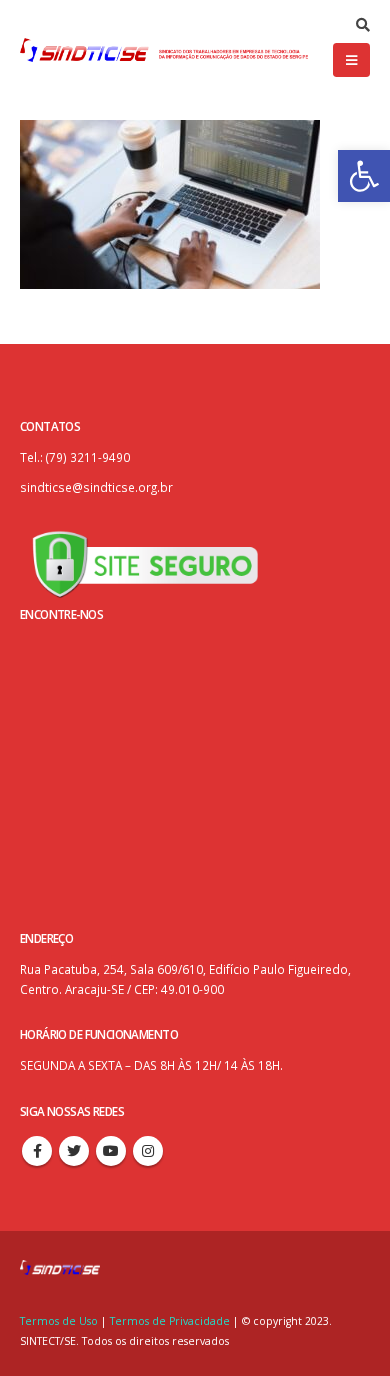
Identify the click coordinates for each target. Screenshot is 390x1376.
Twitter (74, 1151)
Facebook (37, 1151)
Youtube (111, 1151)
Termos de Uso (60, 1321)
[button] (364, 176)
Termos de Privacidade (170, 1321)
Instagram (148, 1151)
